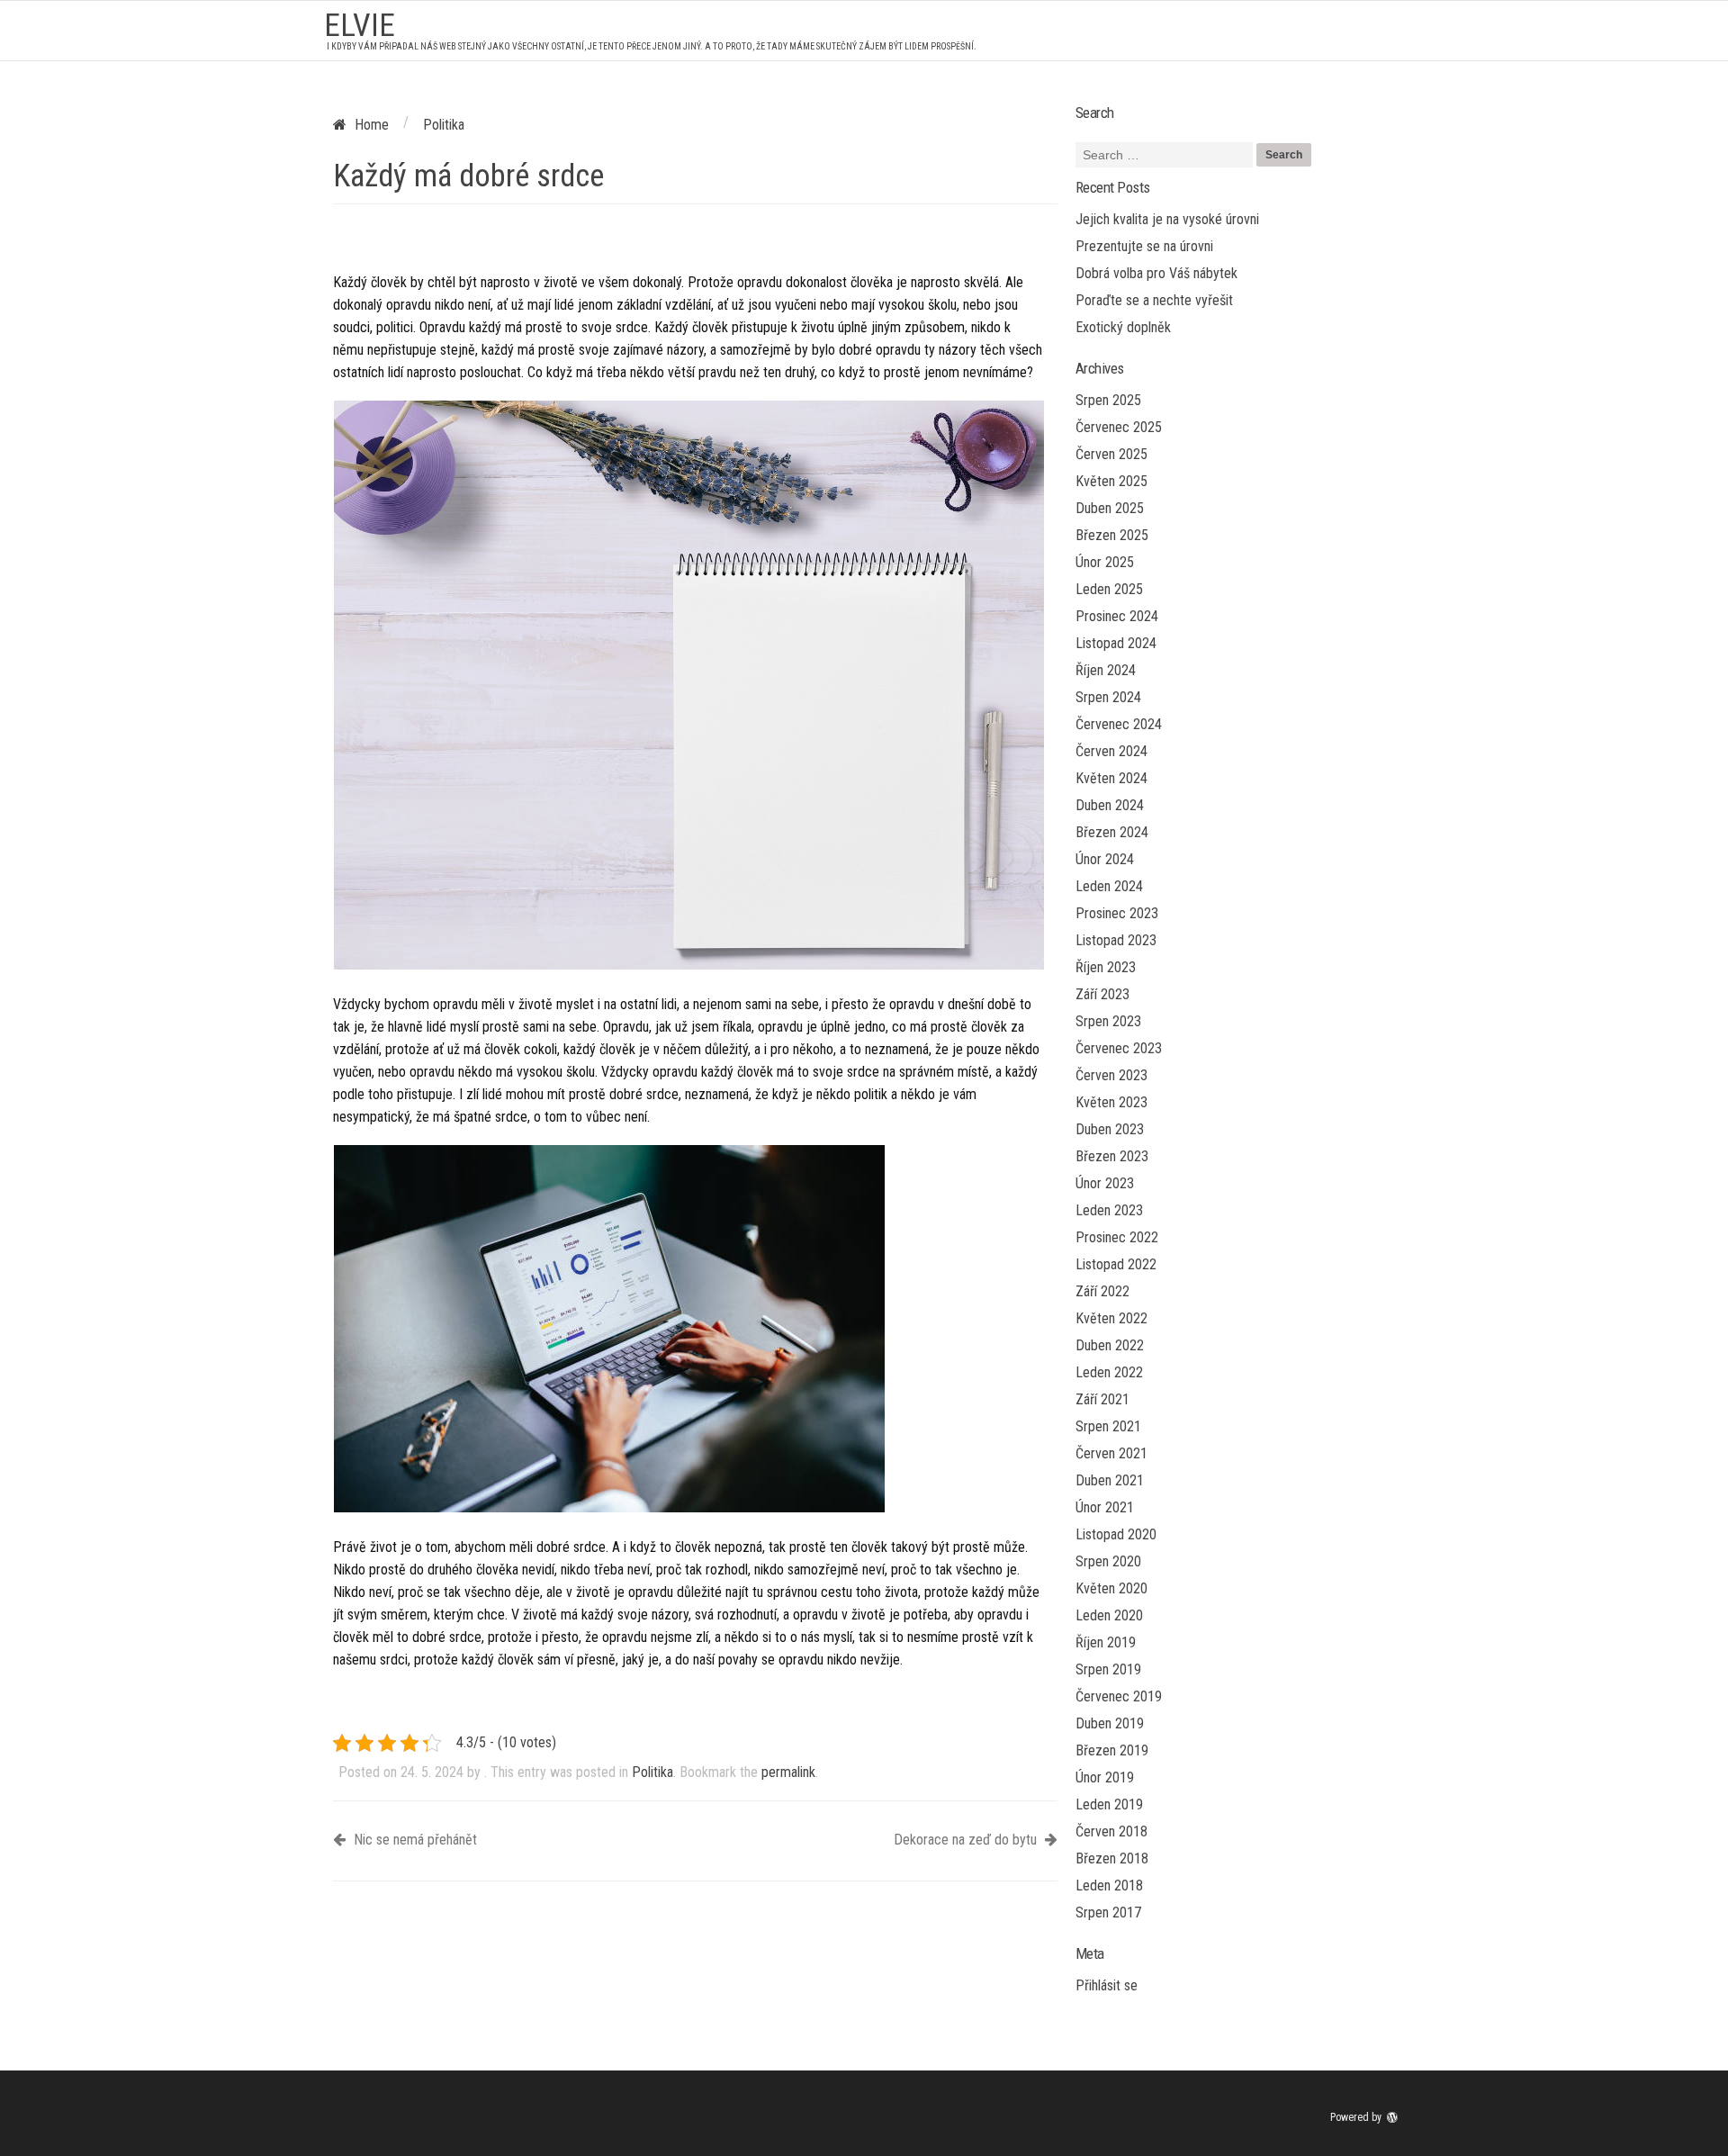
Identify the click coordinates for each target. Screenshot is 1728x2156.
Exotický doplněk (1123, 327)
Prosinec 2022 (1117, 1237)
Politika (652, 1772)
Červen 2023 (1111, 1075)
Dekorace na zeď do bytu (967, 1840)
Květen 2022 (1111, 1318)
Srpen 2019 (1108, 1669)
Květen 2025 (1111, 481)
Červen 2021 (1111, 1453)
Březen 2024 (1112, 832)
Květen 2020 (1111, 1588)
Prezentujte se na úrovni (1144, 246)
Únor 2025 (1105, 562)
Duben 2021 (1110, 1480)
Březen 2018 (1112, 1858)
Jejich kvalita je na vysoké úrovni (1167, 219)
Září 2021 (1102, 1399)
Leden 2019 (1109, 1804)
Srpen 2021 (1108, 1426)
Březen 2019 (1112, 1750)
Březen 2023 (1112, 1156)
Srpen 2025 (1108, 400)
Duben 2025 (1110, 508)
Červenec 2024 (1119, 724)
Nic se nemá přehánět (414, 1840)
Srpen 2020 (1108, 1561)
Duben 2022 (1110, 1345)
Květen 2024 (1111, 778)
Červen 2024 (1111, 751)
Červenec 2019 (1119, 1696)
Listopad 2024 (1116, 643)
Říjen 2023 (1106, 967)
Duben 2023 (1110, 1129)
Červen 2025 (1111, 454)
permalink (788, 1772)
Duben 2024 (1110, 805)
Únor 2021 (1105, 1507)
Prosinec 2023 (1117, 913)
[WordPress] (1394, 2117)
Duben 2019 (1110, 1723)
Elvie (360, 26)
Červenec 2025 (1119, 427)
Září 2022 (1102, 1291)
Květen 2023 (1111, 1102)
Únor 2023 (1105, 1183)
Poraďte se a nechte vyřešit (1154, 300)
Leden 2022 (1109, 1372)
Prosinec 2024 (1117, 616)
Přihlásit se (1107, 1985)
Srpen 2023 (1108, 1021)
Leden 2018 (1109, 1885)
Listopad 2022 (1116, 1264)
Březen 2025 (1112, 535)
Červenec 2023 (1119, 1048)
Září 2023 (1102, 994)
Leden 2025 (1109, 589)
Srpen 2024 (1108, 697)
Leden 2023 (1109, 1210)
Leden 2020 (1109, 1615)
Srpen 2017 (1108, 1912)
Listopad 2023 (1116, 940)
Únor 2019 (1105, 1777)
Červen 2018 (1111, 1831)
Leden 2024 (1109, 886)
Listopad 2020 (1116, 1534)
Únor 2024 (1105, 859)
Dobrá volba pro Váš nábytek (1156, 273)
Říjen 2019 (1106, 1642)
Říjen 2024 (1106, 670)
